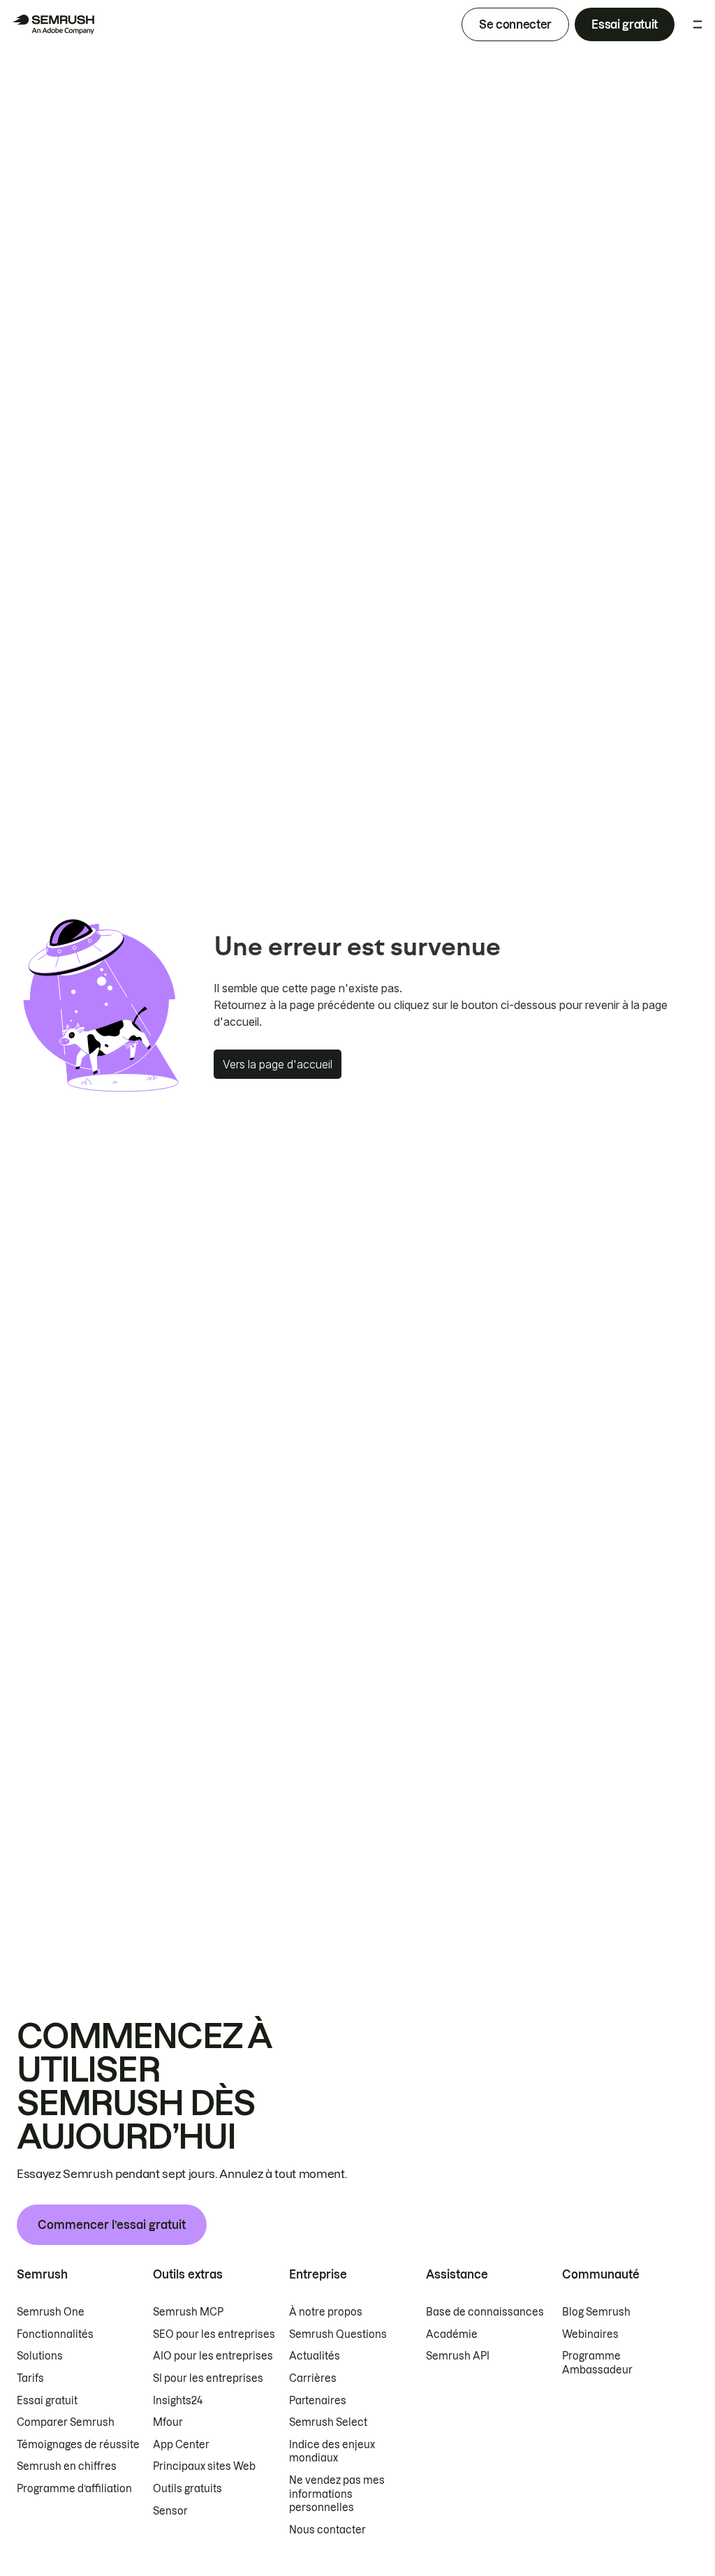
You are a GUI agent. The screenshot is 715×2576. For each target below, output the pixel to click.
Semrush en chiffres (67, 2466)
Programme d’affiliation (74, 2489)
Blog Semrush (596, 2312)
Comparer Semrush (66, 2422)
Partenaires (318, 2401)
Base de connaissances (485, 2312)
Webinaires (590, 2334)
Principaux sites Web (204, 2466)
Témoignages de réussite (78, 2445)
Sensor (170, 2511)
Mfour (168, 2422)
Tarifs (30, 2378)
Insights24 (178, 2401)
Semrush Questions (338, 2334)
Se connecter (515, 24)
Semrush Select (328, 2422)
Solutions (40, 2356)
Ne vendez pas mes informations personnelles (337, 2494)
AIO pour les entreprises (213, 2356)
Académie (452, 2334)
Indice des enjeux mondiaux (332, 2452)
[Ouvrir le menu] (698, 24)
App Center (181, 2445)
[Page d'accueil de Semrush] (53, 24)
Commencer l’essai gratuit (112, 2225)
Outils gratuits (187, 2489)
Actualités (315, 2356)
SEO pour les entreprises (214, 2334)
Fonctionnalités (55, 2334)
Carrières (313, 2378)
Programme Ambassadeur (597, 2363)
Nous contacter (327, 2530)
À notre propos (326, 2312)
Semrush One (51, 2312)
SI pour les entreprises (208, 2378)
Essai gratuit (625, 24)
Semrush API (458, 2356)
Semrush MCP (188, 2312)
